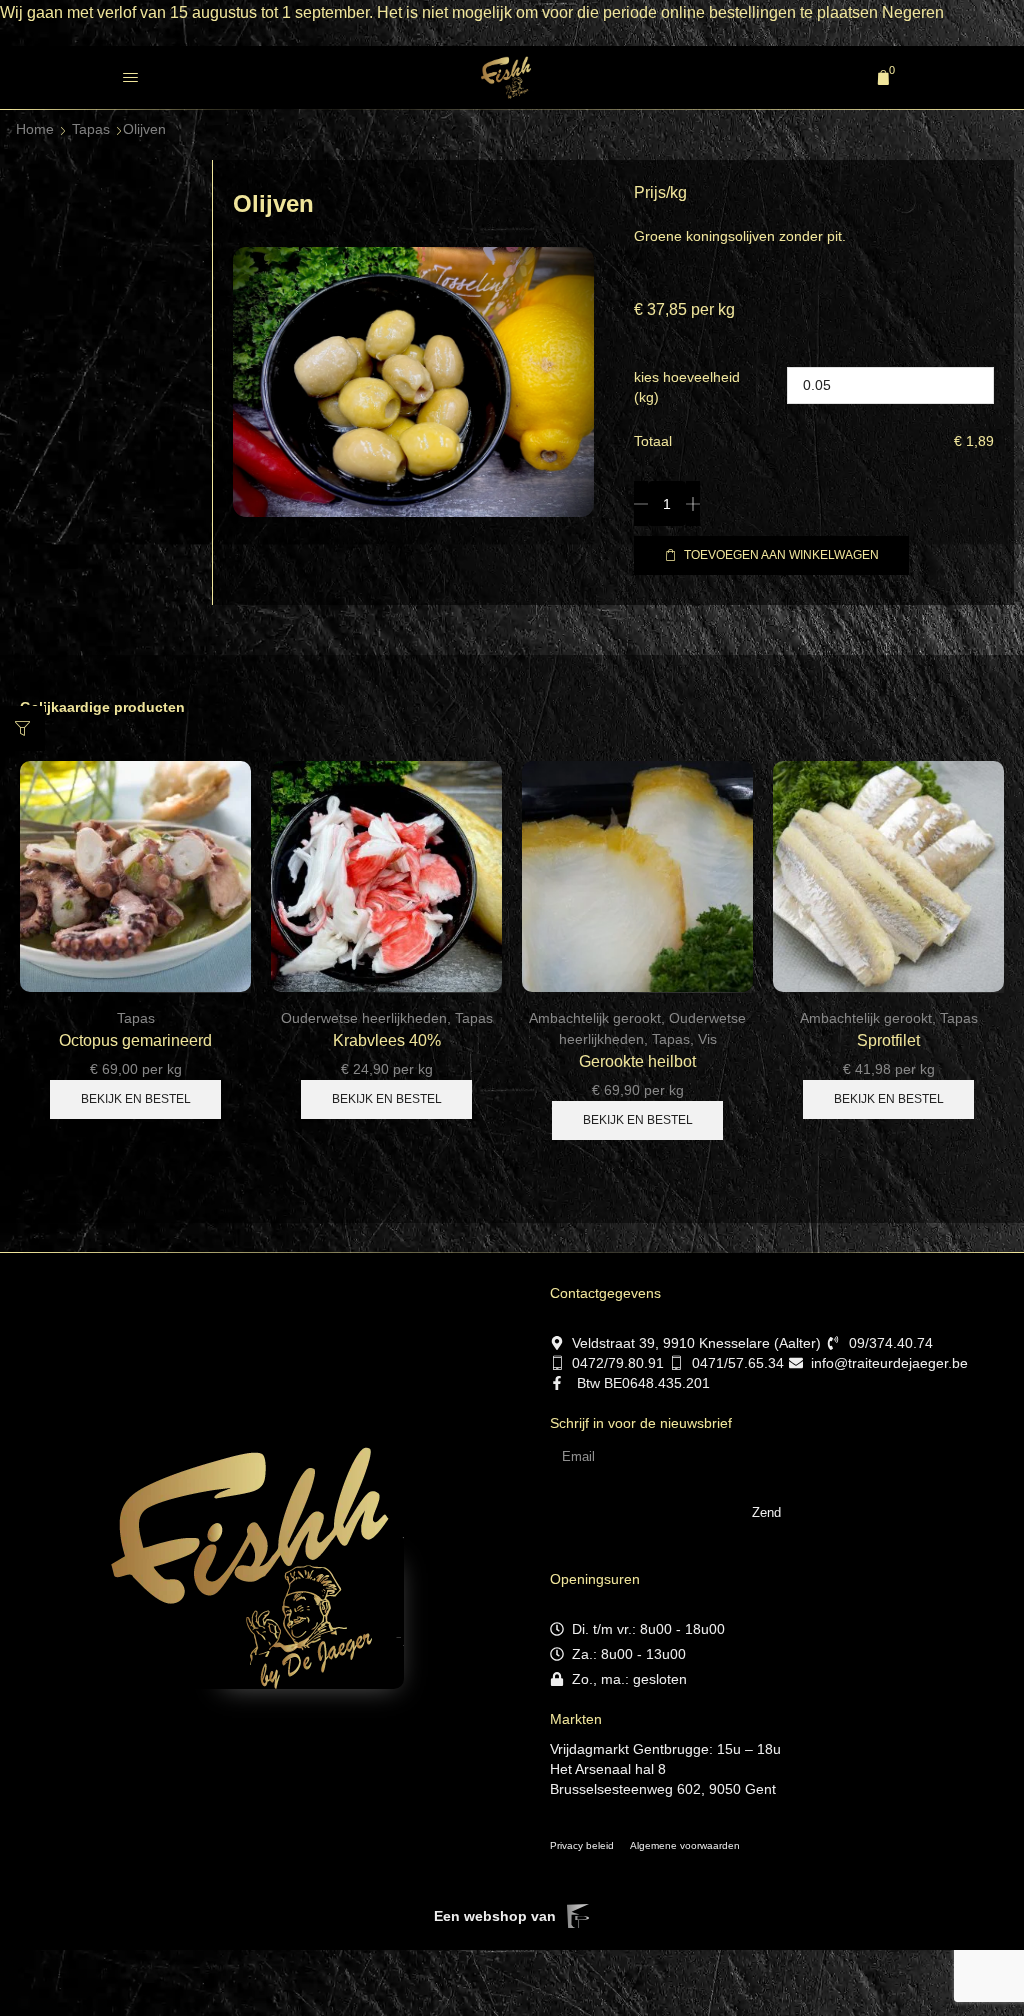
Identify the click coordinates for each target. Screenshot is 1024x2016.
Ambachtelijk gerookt (595, 1018)
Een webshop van (495, 1916)
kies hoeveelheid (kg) (687, 387)
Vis (707, 1039)
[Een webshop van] (578, 1916)
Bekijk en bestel (136, 1099)
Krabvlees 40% (387, 1040)
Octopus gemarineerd (135, 1040)
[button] (130, 77)
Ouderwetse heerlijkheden (364, 1018)
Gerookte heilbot (637, 1061)
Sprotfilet (888, 1040)
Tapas (91, 129)
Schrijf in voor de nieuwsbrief (641, 1423)
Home (35, 129)
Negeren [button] (913, 12)
